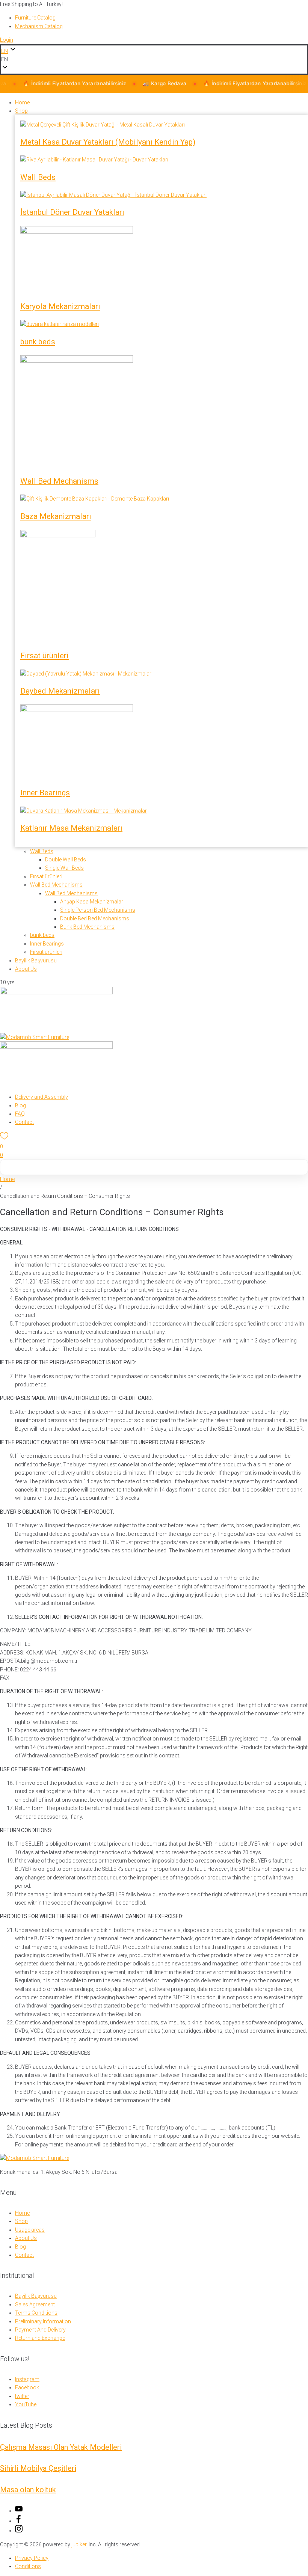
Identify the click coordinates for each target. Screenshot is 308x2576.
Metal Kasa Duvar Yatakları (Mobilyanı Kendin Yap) (108, 142)
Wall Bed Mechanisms (59, 481)
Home (7, 1179)
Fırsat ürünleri (45, 656)
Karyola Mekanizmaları (60, 306)
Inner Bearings (45, 793)
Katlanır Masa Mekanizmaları (71, 828)
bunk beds (38, 342)
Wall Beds (38, 177)
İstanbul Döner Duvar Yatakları (72, 212)
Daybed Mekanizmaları (60, 691)
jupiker (79, 2544)
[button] (154, 59)
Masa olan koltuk (28, 2490)
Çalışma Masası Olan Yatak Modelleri (61, 2447)
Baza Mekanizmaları (56, 516)
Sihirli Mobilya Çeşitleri (38, 2468)
